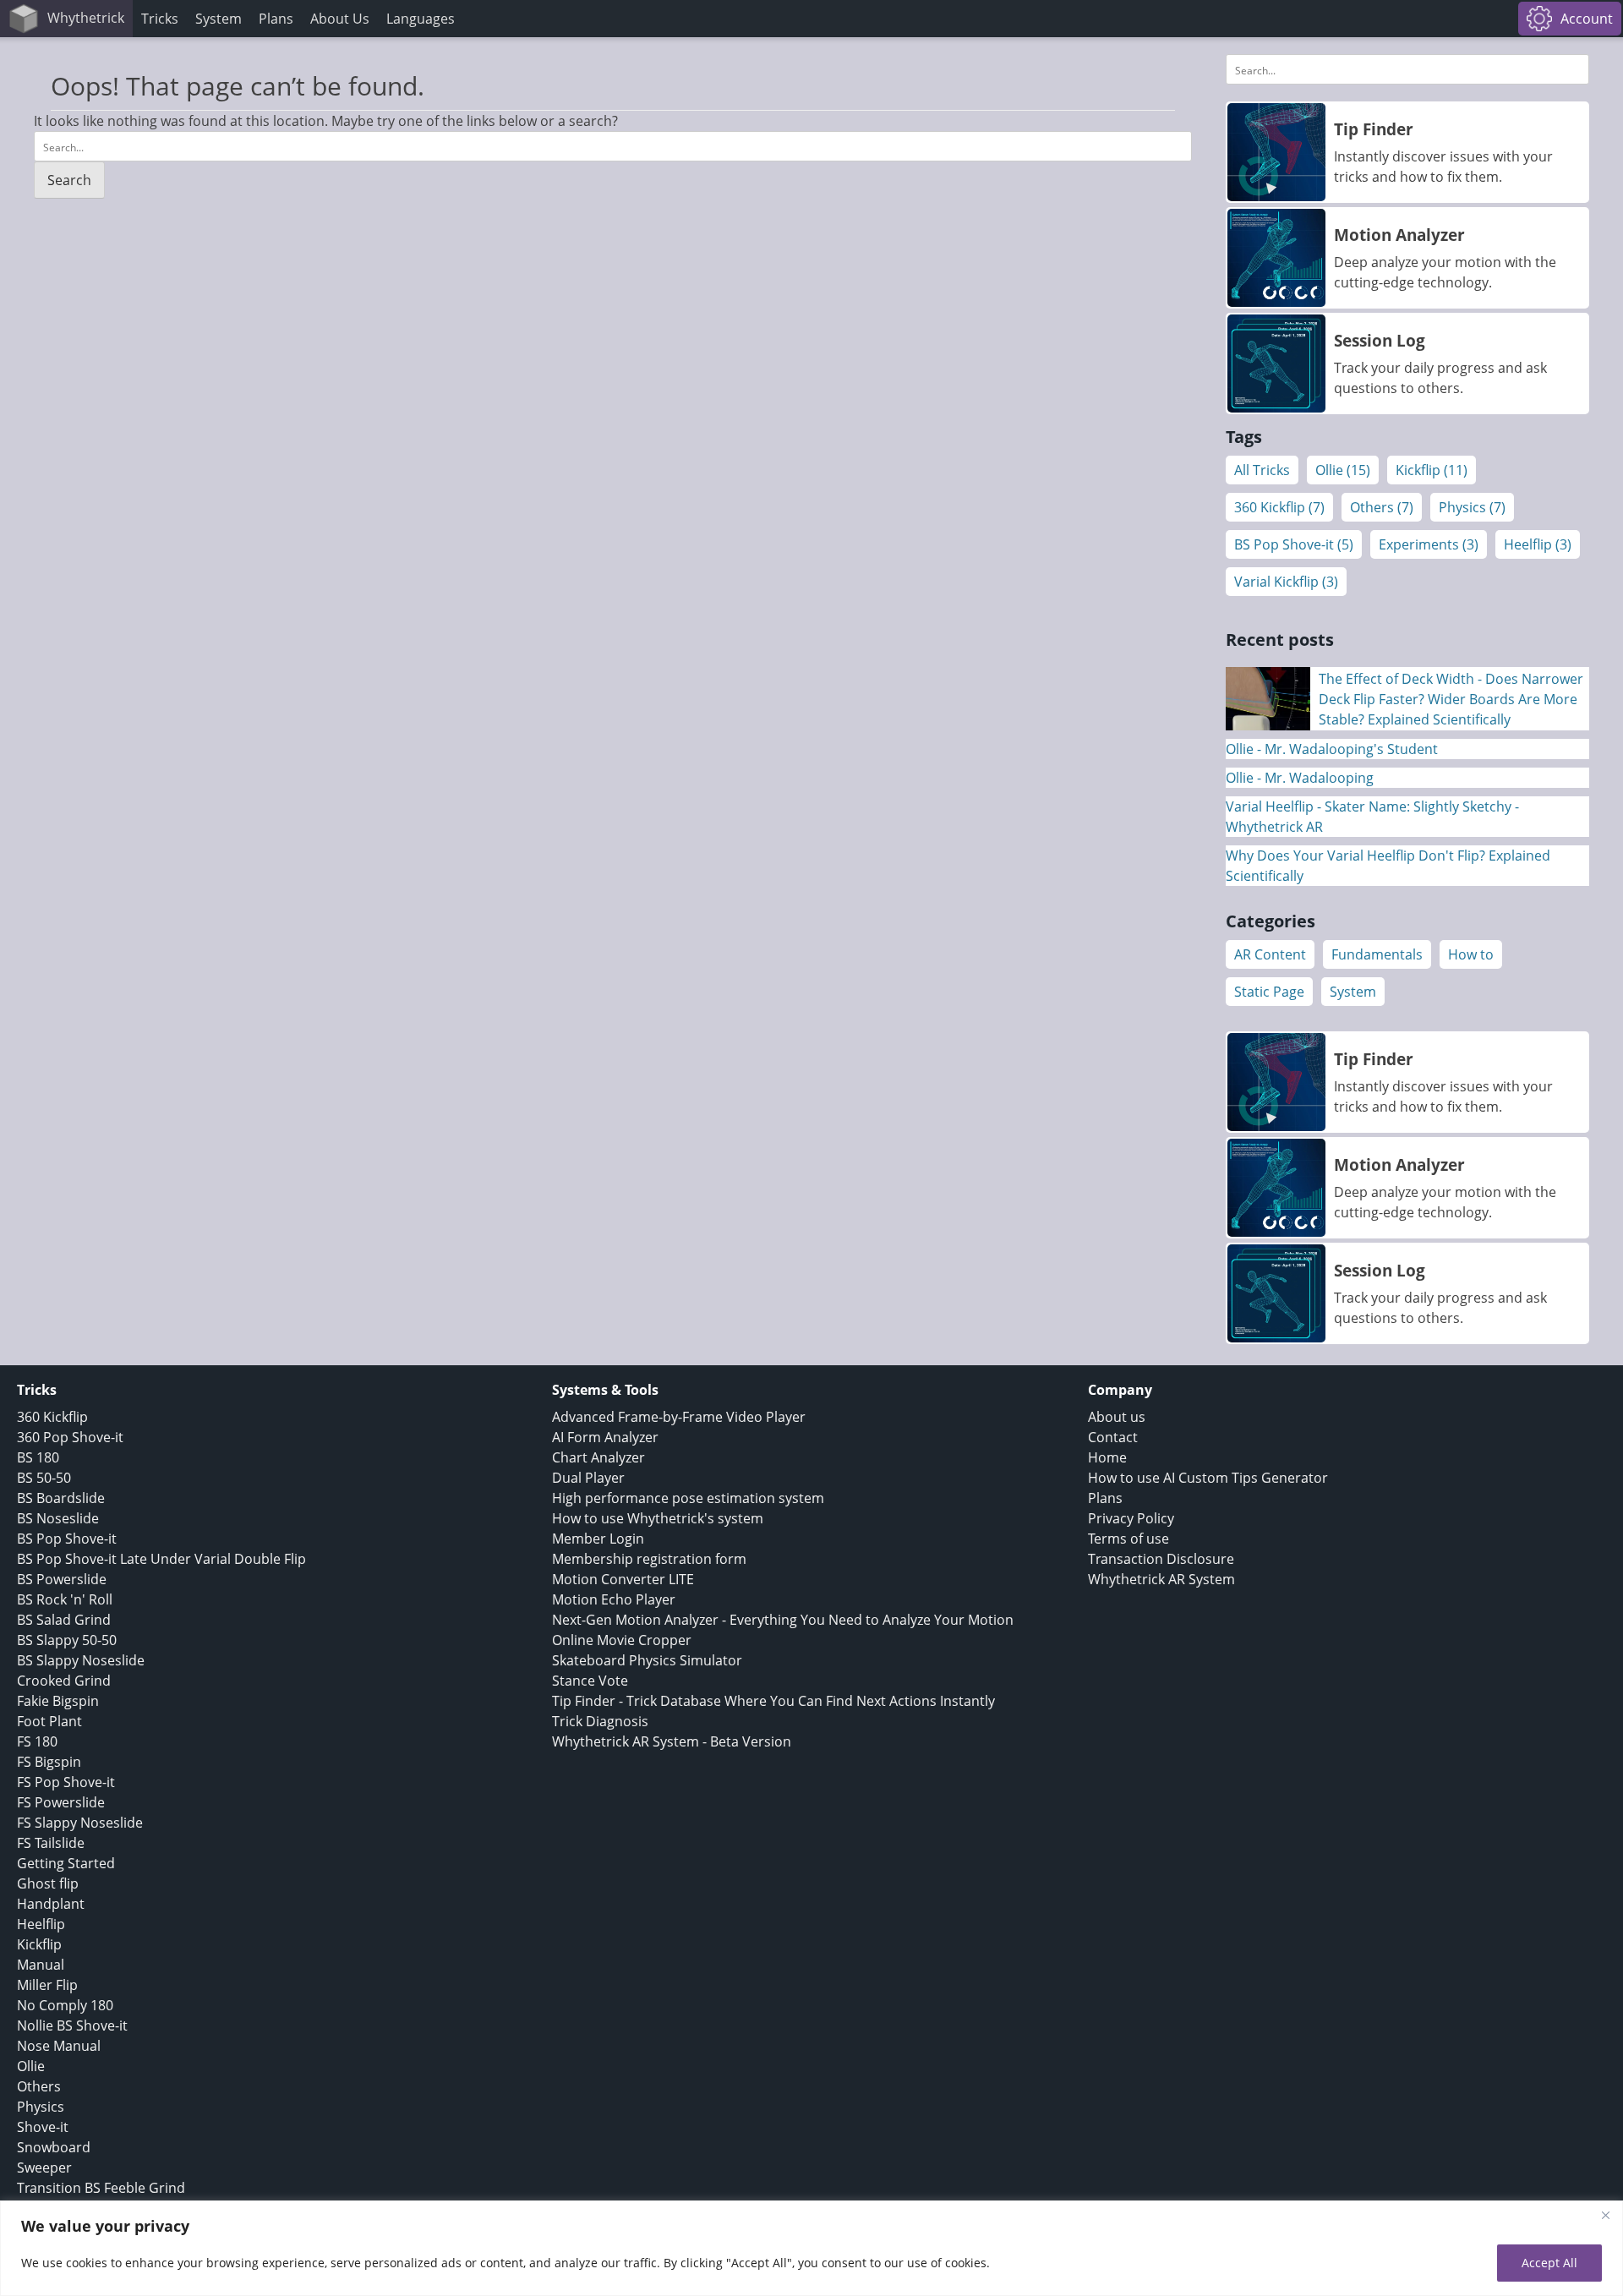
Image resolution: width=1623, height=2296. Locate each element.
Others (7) (1382, 507)
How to (1471, 954)
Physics (41, 2107)
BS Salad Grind (64, 1620)
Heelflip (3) (1538, 544)
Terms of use (1128, 1539)
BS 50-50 (44, 1478)
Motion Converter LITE (623, 1579)
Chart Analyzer (598, 1457)
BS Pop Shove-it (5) (1294, 544)
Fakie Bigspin (58, 1701)
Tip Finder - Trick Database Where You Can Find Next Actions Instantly (773, 1701)
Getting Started (66, 1863)
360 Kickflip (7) (1279, 507)
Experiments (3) (1429, 544)
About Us (340, 19)
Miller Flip (47, 1985)
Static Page (1269, 992)
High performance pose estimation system (688, 1498)
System (1353, 992)
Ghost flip (48, 1883)
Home (1107, 1457)
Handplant (51, 1904)
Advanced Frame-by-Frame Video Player (679, 1417)
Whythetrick (86, 18)
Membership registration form (649, 1559)
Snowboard (54, 2147)
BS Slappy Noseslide (81, 1660)
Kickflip (39, 1944)
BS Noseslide (58, 1518)
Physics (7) (1472, 507)
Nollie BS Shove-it (72, 2025)
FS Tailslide (51, 1843)
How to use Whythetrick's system (658, 1518)
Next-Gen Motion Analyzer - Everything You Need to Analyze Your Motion (783, 1620)
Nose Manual (59, 2046)
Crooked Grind (64, 1681)
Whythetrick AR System (1161, 1579)
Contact (1113, 1437)
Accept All (1549, 2263)
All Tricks (1262, 470)
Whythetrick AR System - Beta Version (672, 1741)
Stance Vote (590, 1681)
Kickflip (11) (1432, 470)
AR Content (1270, 954)
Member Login (598, 1539)
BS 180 (38, 1457)
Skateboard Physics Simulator (647, 1660)
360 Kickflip (52, 1417)
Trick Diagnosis (600, 1721)
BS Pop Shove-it (67, 1539)
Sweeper (44, 2168)
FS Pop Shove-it (66, 1782)
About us (1117, 1417)
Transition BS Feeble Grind (101, 2188)
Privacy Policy (1131, 1518)
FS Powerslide (61, 1802)
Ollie (31, 2066)
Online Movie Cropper (622, 1640)
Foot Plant (49, 1721)
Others (39, 2086)
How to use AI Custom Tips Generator (1208, 1478)
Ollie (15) (1343, 470)
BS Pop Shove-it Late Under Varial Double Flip (161, 1559)
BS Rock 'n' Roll (65, 1599)
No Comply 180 (65, 2005)
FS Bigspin (49, 1762)
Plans (276, 19)
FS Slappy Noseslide (80, 1823)
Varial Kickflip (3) (1286, 582)
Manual (41, 1965)
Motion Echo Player (614, 1599)
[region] (811, 2248)
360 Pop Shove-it (70, 1437)
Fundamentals (1377, 954)
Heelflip (41, 1924)
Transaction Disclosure (1161, 1559)
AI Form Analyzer (605, 1437)
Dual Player (588, 1478)
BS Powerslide (62, 1579)
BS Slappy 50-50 (67, 1640)
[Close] (1605, 2215)
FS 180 (37, 1741)
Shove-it (43, 2127)
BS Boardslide (61, 1498)
